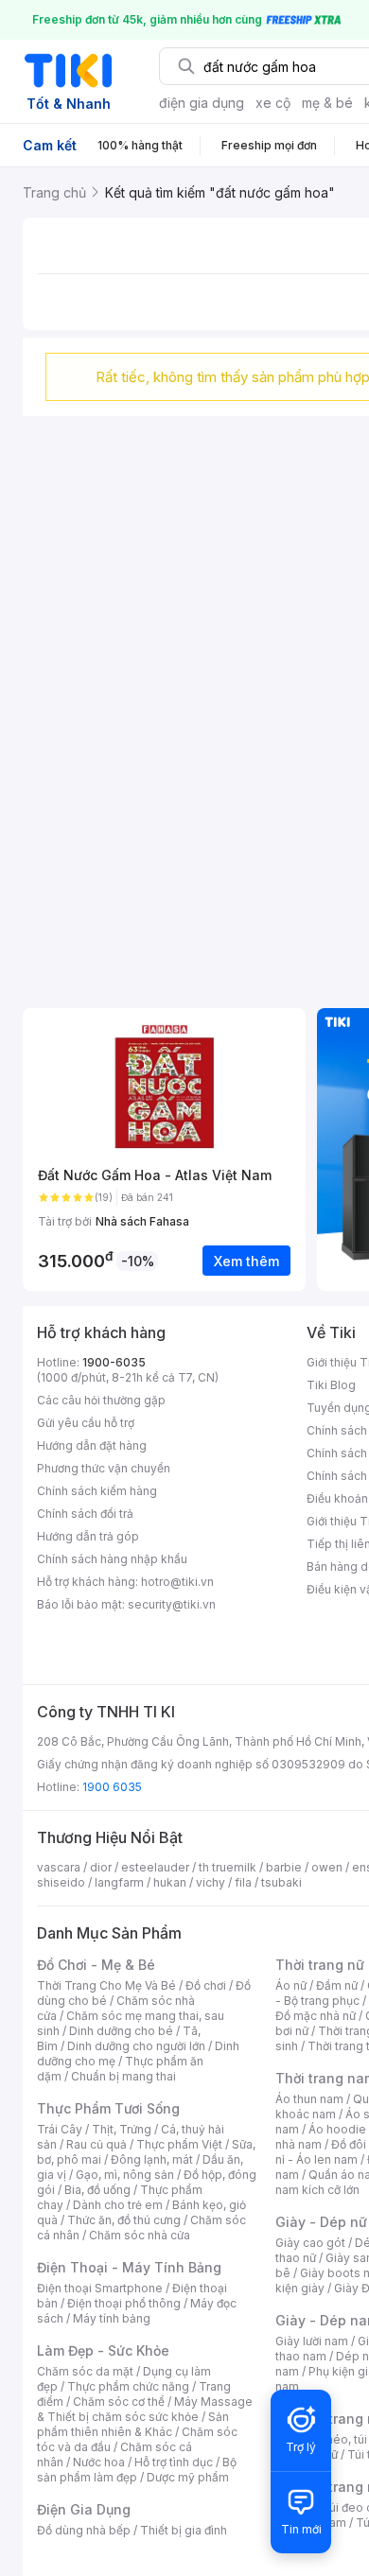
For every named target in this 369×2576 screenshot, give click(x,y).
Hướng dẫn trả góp (88, 1536)
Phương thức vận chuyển (104, 1468)
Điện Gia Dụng (84, 2509)
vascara (59, 1867)
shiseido (61, 1882)
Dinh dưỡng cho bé (121, 2031)
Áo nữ (291, 1985)
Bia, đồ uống (97, 2190)
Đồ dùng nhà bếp (84, 2530)
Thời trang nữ (320, 1965)
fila (243, 1882)
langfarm (119, 1882)
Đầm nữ (337, 1985)
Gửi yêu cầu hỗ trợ (86, 1423)
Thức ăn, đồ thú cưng (124, 2220)
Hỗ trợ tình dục (174, 2462)
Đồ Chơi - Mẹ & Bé (96, 1965)
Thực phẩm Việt (179, 2144)
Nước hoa (99, 2462)
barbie (284, 1867)
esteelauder (155, 1867)
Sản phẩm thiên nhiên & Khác (133, 2424)
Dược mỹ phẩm (188, 2477)
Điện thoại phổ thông (124, 2303)
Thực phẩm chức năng (128, 2386)
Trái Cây (60, 2129)
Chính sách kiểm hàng (97, 1491)
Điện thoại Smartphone (100, 2288)
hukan (170, 1882)
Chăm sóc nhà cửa (140, 2235)
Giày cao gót (310, 2243)
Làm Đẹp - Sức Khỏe (103, 2350)
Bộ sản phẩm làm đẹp (137, 2470)
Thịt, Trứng (122, 2129)
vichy (211, 1882)
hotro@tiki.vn (177, 1582)
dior (101, 1867)
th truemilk (228, 1867)
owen (327, 1867)
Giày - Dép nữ (321, 2222)
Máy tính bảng (112, 2318)
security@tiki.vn (172, 1604)
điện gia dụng (202, 103)
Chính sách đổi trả (85, 1514)
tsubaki (281, 1882)
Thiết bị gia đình (184, 2530)
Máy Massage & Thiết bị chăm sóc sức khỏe (145, 2409)
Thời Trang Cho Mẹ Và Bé (106, 1985)
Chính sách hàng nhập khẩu (112, 1559)
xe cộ (273, 103)
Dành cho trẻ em (118, 2205)
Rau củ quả (97, 2144)
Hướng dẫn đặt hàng (92, 1445)
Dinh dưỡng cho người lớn (136, 2046)
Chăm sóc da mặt (85, 2371)
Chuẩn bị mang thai (123, 2076)
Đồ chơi (206, 1985)
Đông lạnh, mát (152, 2159)
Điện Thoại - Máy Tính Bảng (129, 2267)
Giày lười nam (312, 2341)
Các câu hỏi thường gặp (101, 1400)
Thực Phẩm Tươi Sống (108, 2108)
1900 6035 (112, 1787)
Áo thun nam (309, 2099)
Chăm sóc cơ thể (119, 2402)
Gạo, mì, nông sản (125, 2175)
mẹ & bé (327, 103)
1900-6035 (114, 1362)
